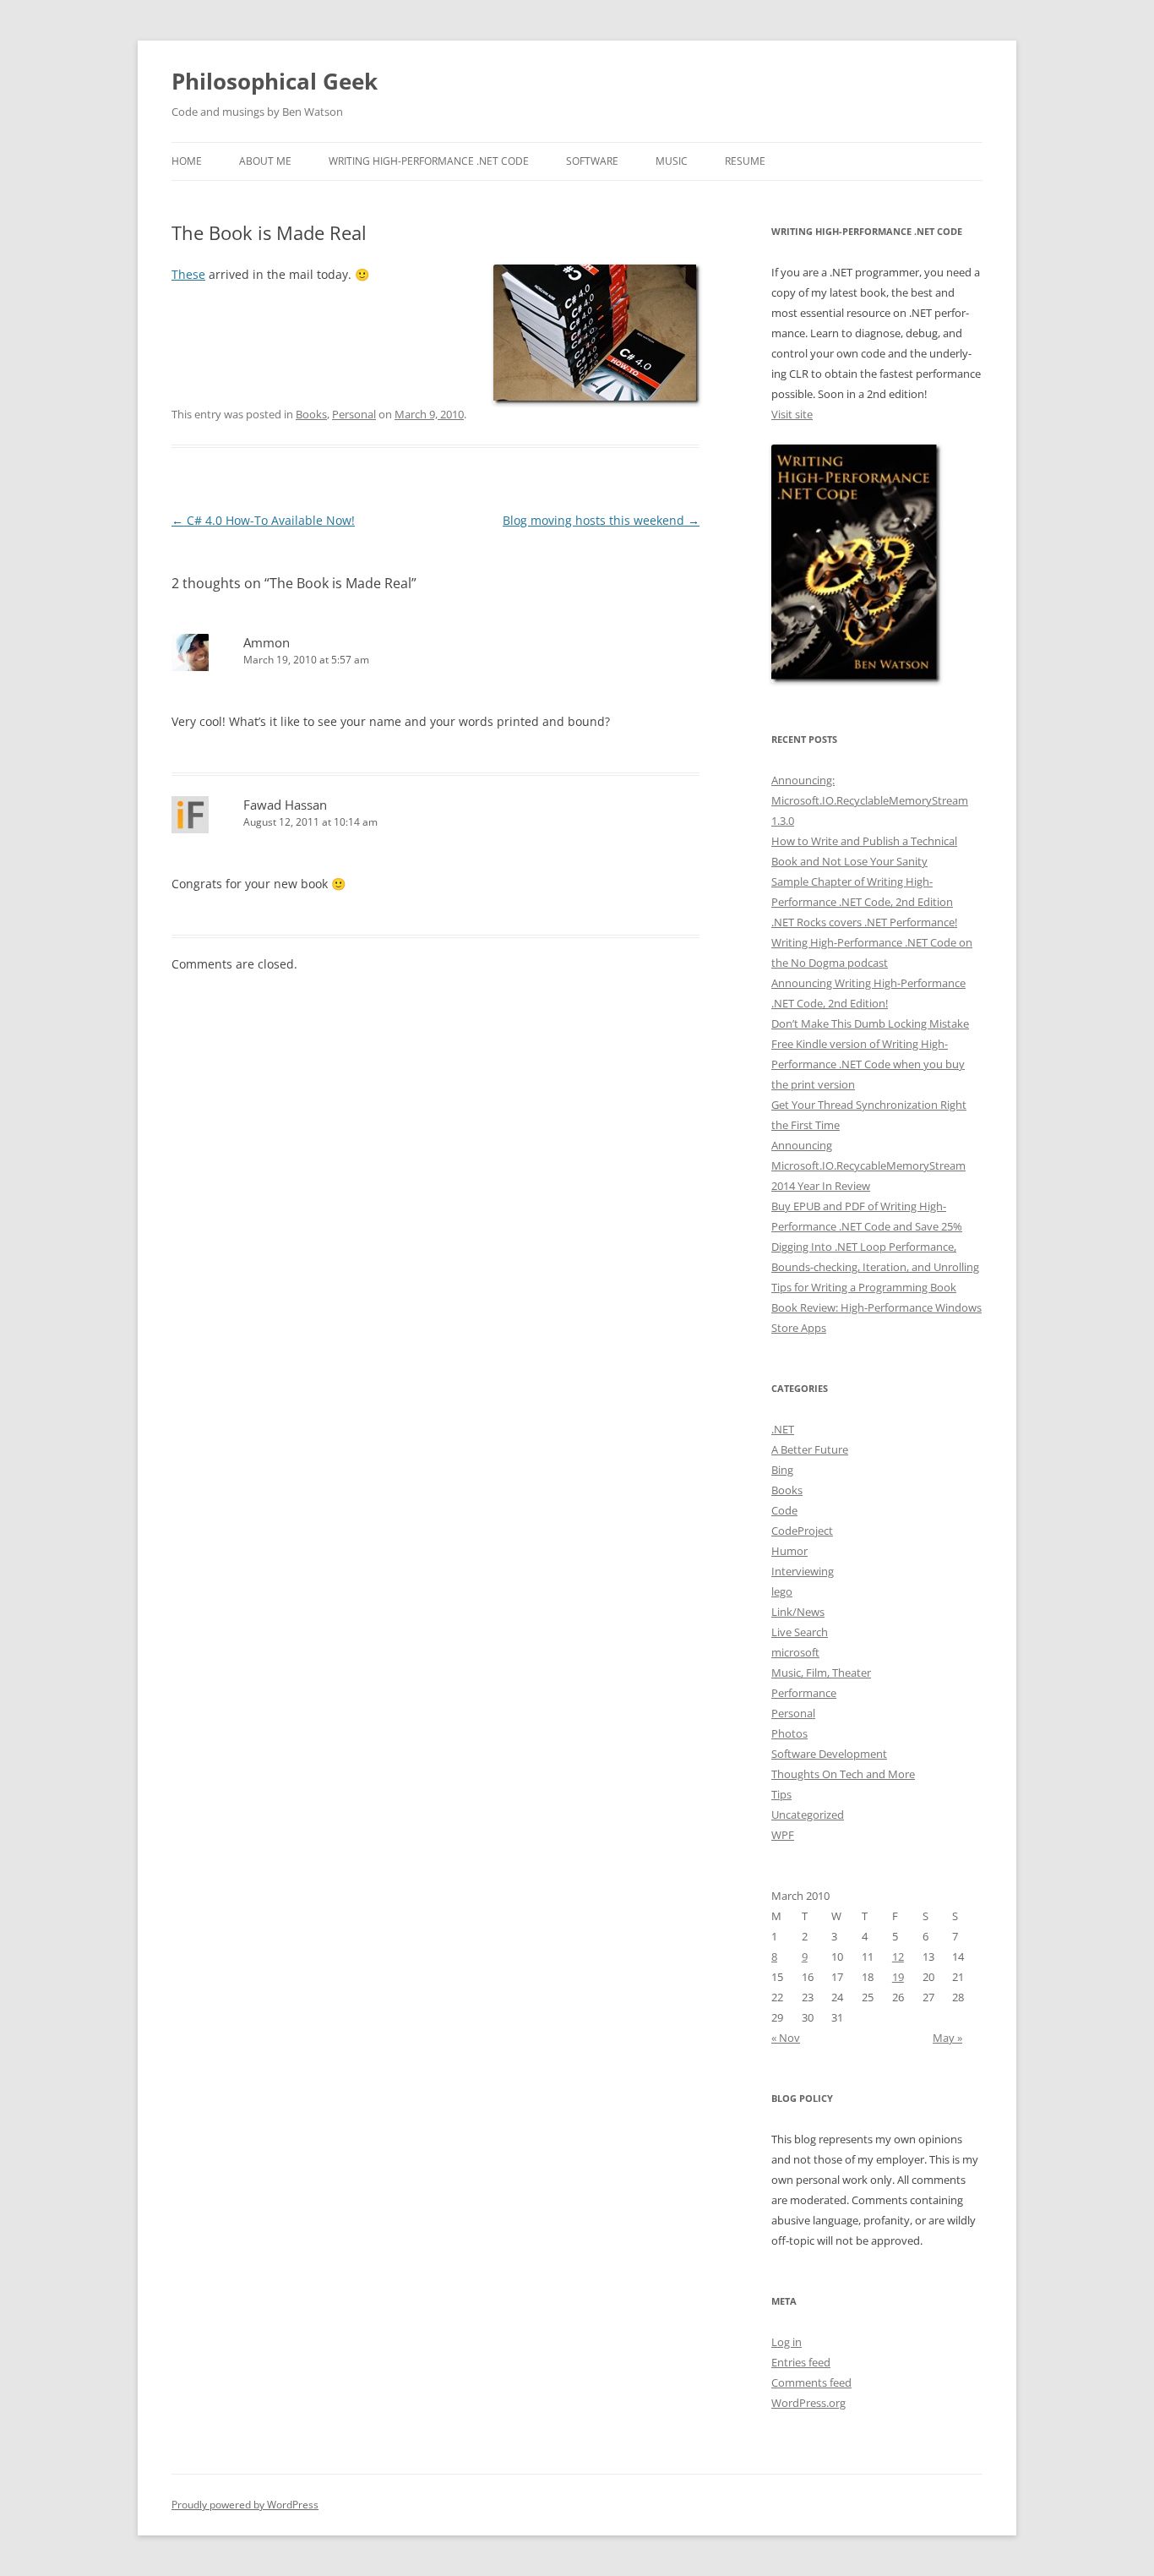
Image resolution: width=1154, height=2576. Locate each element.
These (188, 274)
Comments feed (811, 2382)
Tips (781, 1794)
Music (672, 161)
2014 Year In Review (821, 1186)
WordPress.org (808, 2403)
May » (947, 2038)
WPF (783, 1835)
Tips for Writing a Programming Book (864, 1287)
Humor (789, 1551)
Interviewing (803, 1571)
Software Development (829, 1754)
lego (782, 1591)
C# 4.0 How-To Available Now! (263, 520)
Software (592, 161)
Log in (787, 2342)
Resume (745, 161)
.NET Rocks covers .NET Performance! (864, 922)
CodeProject (802, 1531)
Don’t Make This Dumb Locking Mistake (870, 1023)
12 (898, 1957)
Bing (782, 1470)
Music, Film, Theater (821, 1673)
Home (187, 161)
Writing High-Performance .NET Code (429, 161)
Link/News (798, 1612)
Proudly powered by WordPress (245, 2505)
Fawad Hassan (285, 805)
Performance (804, 1693)
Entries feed (801, 2362)
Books (311, 414)
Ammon (267, 642)
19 (898, 1977)
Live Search (800, 1632)
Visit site (792, 414)
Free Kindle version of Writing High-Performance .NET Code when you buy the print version (868, 1064)
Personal (354, 414)
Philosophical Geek (275, 81)
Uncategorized (808, 1815)
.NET (783, 1429)
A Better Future (810, 1449)
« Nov (786, 2038)
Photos (789, 1733)
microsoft (795, 1652)
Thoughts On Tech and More (843, 1774)
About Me (265, 161)
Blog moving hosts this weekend (601, 520)
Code (784, 1510)
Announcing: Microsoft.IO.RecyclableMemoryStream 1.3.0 (870, 800)
